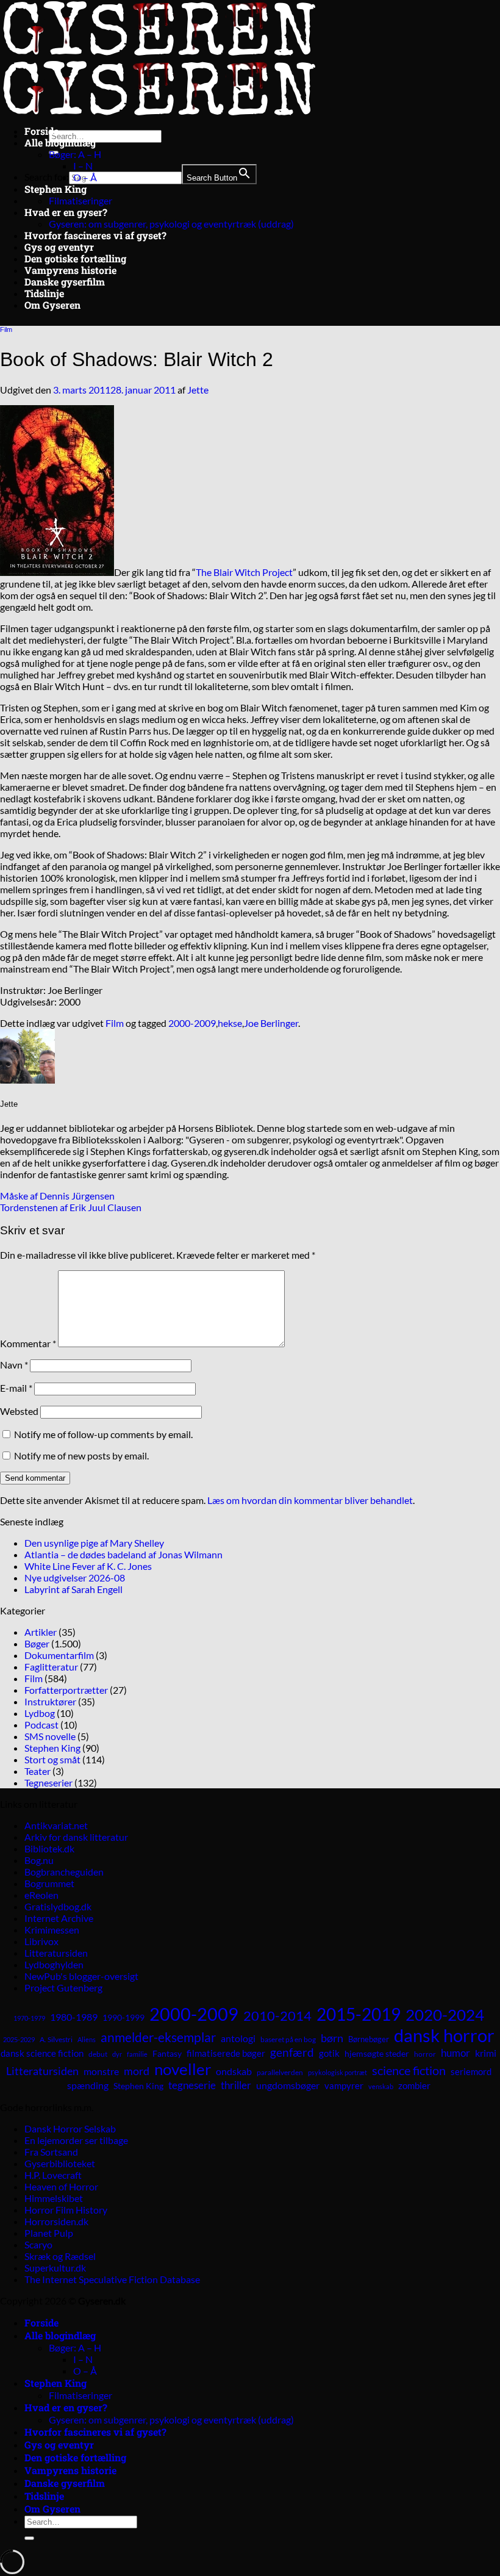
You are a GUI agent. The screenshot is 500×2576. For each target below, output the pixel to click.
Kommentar (28, 1343)
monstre (101, 2071)
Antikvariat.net (56, 1825)
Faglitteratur (51, 1667)
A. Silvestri (56, 2039)
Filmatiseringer (80, 200)
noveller (183, 2069)
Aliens (87, 2039)
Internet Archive (59, 1918)
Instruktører (50, 1701)
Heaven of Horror (61, 2186)
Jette (198, 390)
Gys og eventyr (59, 247)
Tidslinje (44, 293)
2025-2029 (19, 2039)
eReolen (41, 1895)
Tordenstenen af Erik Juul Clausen (71, 1207)
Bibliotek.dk (49, 1848)
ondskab (234, 2071)
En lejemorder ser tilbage (76, 2140)
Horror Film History (66, 2210)
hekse (230, 1023)
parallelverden (280, 2072)
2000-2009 (192, 1023)
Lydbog (40, 1713)
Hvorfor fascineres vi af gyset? (95, 235)
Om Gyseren (52, 305)
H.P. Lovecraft (53, 2175)
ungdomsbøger (288, 2085)
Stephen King (55, 189)
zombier (414, 2085)
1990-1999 (123, 2017)
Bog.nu (39, 1860)
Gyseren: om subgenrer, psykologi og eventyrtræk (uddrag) (171, 224)
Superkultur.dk (55, 2268)
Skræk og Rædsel (60, 2256)
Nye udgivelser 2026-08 (75, 1578)
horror (425, 2054)
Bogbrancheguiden (64, 1872)
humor (455, 2053)
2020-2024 (445, 2015)
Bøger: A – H (75, 154)
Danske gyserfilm (65, 282)
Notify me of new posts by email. (81, 1455)
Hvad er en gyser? (66, 212)
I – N (83, 166)
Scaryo (38, 2244)
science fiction (409, 2070)
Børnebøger (369, 2039)
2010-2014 (277, 2016)
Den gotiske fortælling (75, 258)
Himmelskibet (54, 2198)
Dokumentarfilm (59, 1655)
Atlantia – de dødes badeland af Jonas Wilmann (123, 1554)
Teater (37, 1771)
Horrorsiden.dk (56, 2221)
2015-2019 (359, 2014)
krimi (486, 2053)
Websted (19, 1411)
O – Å (85, 177)
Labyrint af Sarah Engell (73, 1589)
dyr (117, 2054)
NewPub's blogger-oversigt (81, 1976)
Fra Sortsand (51, 2152)
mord (137, 2071)
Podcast (41, 1725)
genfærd (292, 2053)
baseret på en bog (288, 2039)
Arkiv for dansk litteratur (76, 1837)
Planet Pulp (49, 2233)
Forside (41, 131)
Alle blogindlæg (60, 142)
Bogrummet (49, 1883)
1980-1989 (74, 2017)
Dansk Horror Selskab (70, 2128)
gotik (329, 2053)
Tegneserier (48, 1783)
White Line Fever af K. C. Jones (88, 1566)
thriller (236, 2085)
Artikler (41, 1632)
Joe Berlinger (271, 1023)
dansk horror (444, 2035)
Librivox (41, 1941)
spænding (88, 2085)
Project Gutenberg (63, 1988)
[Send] (29, 2538)
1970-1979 (29, 2018)
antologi (238, 2038)
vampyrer (344, 2086)
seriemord (471, 2071)
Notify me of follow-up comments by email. (103, 1434)
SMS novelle (50, 1736)
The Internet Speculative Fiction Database (112, 2279)
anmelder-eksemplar (158, 2037)
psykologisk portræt (337, 2072)
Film (6, 329)
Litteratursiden (56, 1953)
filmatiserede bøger (226, 2053)
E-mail (16, 1388)
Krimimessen (52, 1930)
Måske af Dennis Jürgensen (57, 1196)
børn (332, 2038)
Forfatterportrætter (66, 1690)
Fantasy (167, 2053)
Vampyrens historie (70, 270)
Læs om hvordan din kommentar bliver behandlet (310, 1500)
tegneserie (192, 2085)
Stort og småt (52, 1759)
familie (137, 2054)
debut (98, 2054)
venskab (381, 2086)
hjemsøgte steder (377, 2054)
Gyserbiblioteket (60, 2163)
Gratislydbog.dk (58, 1906)
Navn (14, 1365)
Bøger (37, 1643)
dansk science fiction (42, 2053)
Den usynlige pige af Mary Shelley (94, 1543)
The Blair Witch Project (244, 572)
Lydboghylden (54, 1964)
